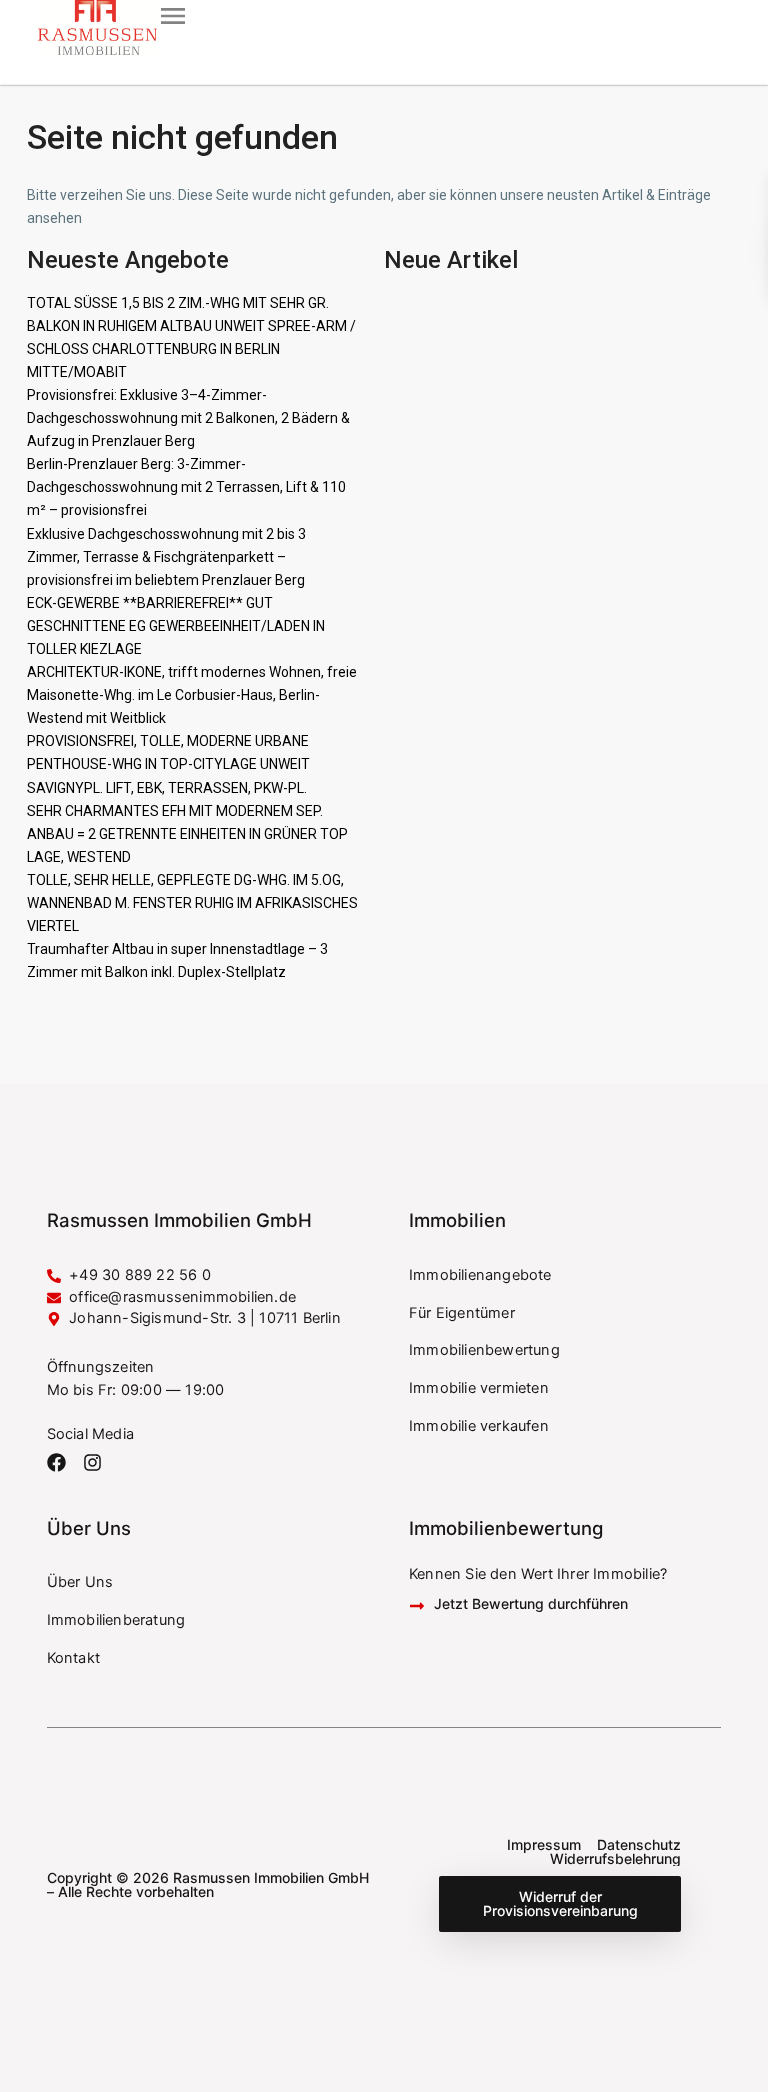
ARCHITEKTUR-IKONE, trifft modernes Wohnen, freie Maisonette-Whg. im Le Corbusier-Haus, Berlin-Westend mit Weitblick (192, 695)
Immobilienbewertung (484, 1350)
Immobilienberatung (116, 1620)
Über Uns (80, 1582)
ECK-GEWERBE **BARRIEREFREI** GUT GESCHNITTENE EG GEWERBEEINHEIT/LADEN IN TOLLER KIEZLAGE (176, 626)
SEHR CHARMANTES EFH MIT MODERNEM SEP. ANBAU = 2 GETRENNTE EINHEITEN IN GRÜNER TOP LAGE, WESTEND (187, 834)
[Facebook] (56, 1462)
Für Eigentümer (462, 1313)
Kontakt (73, 1658)
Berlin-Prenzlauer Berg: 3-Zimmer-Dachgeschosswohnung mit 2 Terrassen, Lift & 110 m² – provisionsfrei (186, 487)
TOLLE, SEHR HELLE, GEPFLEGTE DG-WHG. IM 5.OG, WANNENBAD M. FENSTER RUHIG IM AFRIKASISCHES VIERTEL (192, 903)
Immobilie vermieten (479, 1388)
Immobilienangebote (480, 1275)
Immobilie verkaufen (479, 1426)
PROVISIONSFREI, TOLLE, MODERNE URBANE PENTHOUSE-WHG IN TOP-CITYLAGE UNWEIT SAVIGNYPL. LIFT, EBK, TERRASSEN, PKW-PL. (168, 764)
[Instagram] (92, 1462)
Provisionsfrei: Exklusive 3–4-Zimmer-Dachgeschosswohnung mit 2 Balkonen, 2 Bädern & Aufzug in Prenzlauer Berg (188, 418)
